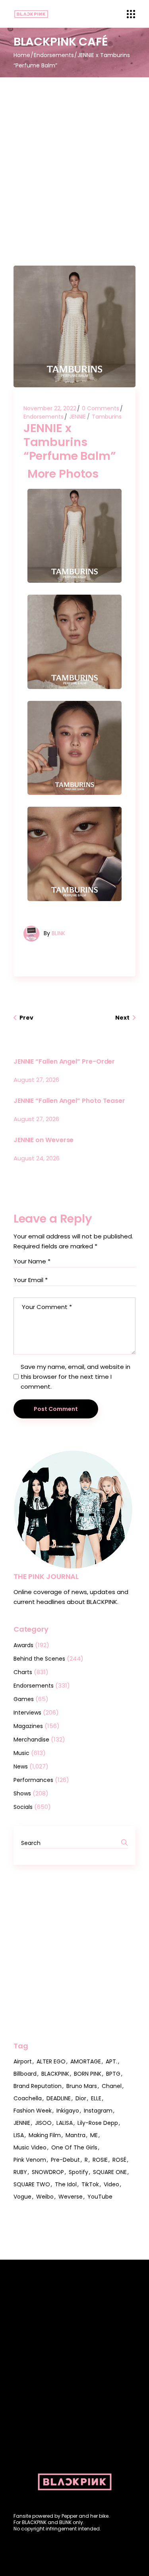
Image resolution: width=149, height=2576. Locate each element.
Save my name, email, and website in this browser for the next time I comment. (75, 1377)
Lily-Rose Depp (98, 2123)
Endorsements (54, 55)
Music (21, 1753)
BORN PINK (88, 2074)
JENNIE (77, 417)
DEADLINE (59, 2098)
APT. (111, 2061)
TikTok (90, 2184)
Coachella (28, 2098)
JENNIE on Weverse (44, 1140)
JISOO (43, 2123)
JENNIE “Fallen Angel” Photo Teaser (69, 1101)
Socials (23, 1807)
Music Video (30, 2147)
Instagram (98, 2111)
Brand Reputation (38, 2086)
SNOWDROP (48, 2172)
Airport (23, 2061)
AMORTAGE (86, 2061)
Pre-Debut (65, 2160)
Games (24, 1699)
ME (94, 2135)
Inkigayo (68, 2111)
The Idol (66, 2184)
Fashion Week (33, 2111)
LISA (19, 2135)
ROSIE (100, 2160)
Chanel (112, 2086)
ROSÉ (119, 2160)
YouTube (100, 2197)
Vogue (22, 2197)
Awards (23, 1645)
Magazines (28, 1726)
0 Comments (101, 408)
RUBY (20, 2172)
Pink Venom (30, 2160)
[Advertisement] (74, 156)
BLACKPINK (55, 2074)
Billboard (25, 2074)
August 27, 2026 (36, 1080)
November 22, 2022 (50, 408)
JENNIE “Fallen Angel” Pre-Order (64, 1061)
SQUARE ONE (110, 2172)
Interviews (27, 1713)
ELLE (96, 2098)
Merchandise (31, 1740)
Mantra (75, 2135)
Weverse (71, 2197)
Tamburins (107, 417)
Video (111, 2184)
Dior (81, 2098)
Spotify (78, 2172)
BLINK (58, 933)
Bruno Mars (82, 2086)
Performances (33, 1780)
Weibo (45, 2197)
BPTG (113, 2074)
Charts (23, 1672)
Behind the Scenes (39, 1659)
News (21, 1766)
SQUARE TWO (32, 2184)
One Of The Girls (74, 2147)
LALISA (65, 2123)
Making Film (45, 2135)
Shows (22, 1793)
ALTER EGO (51, 2061)
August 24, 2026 (37, 1158)
